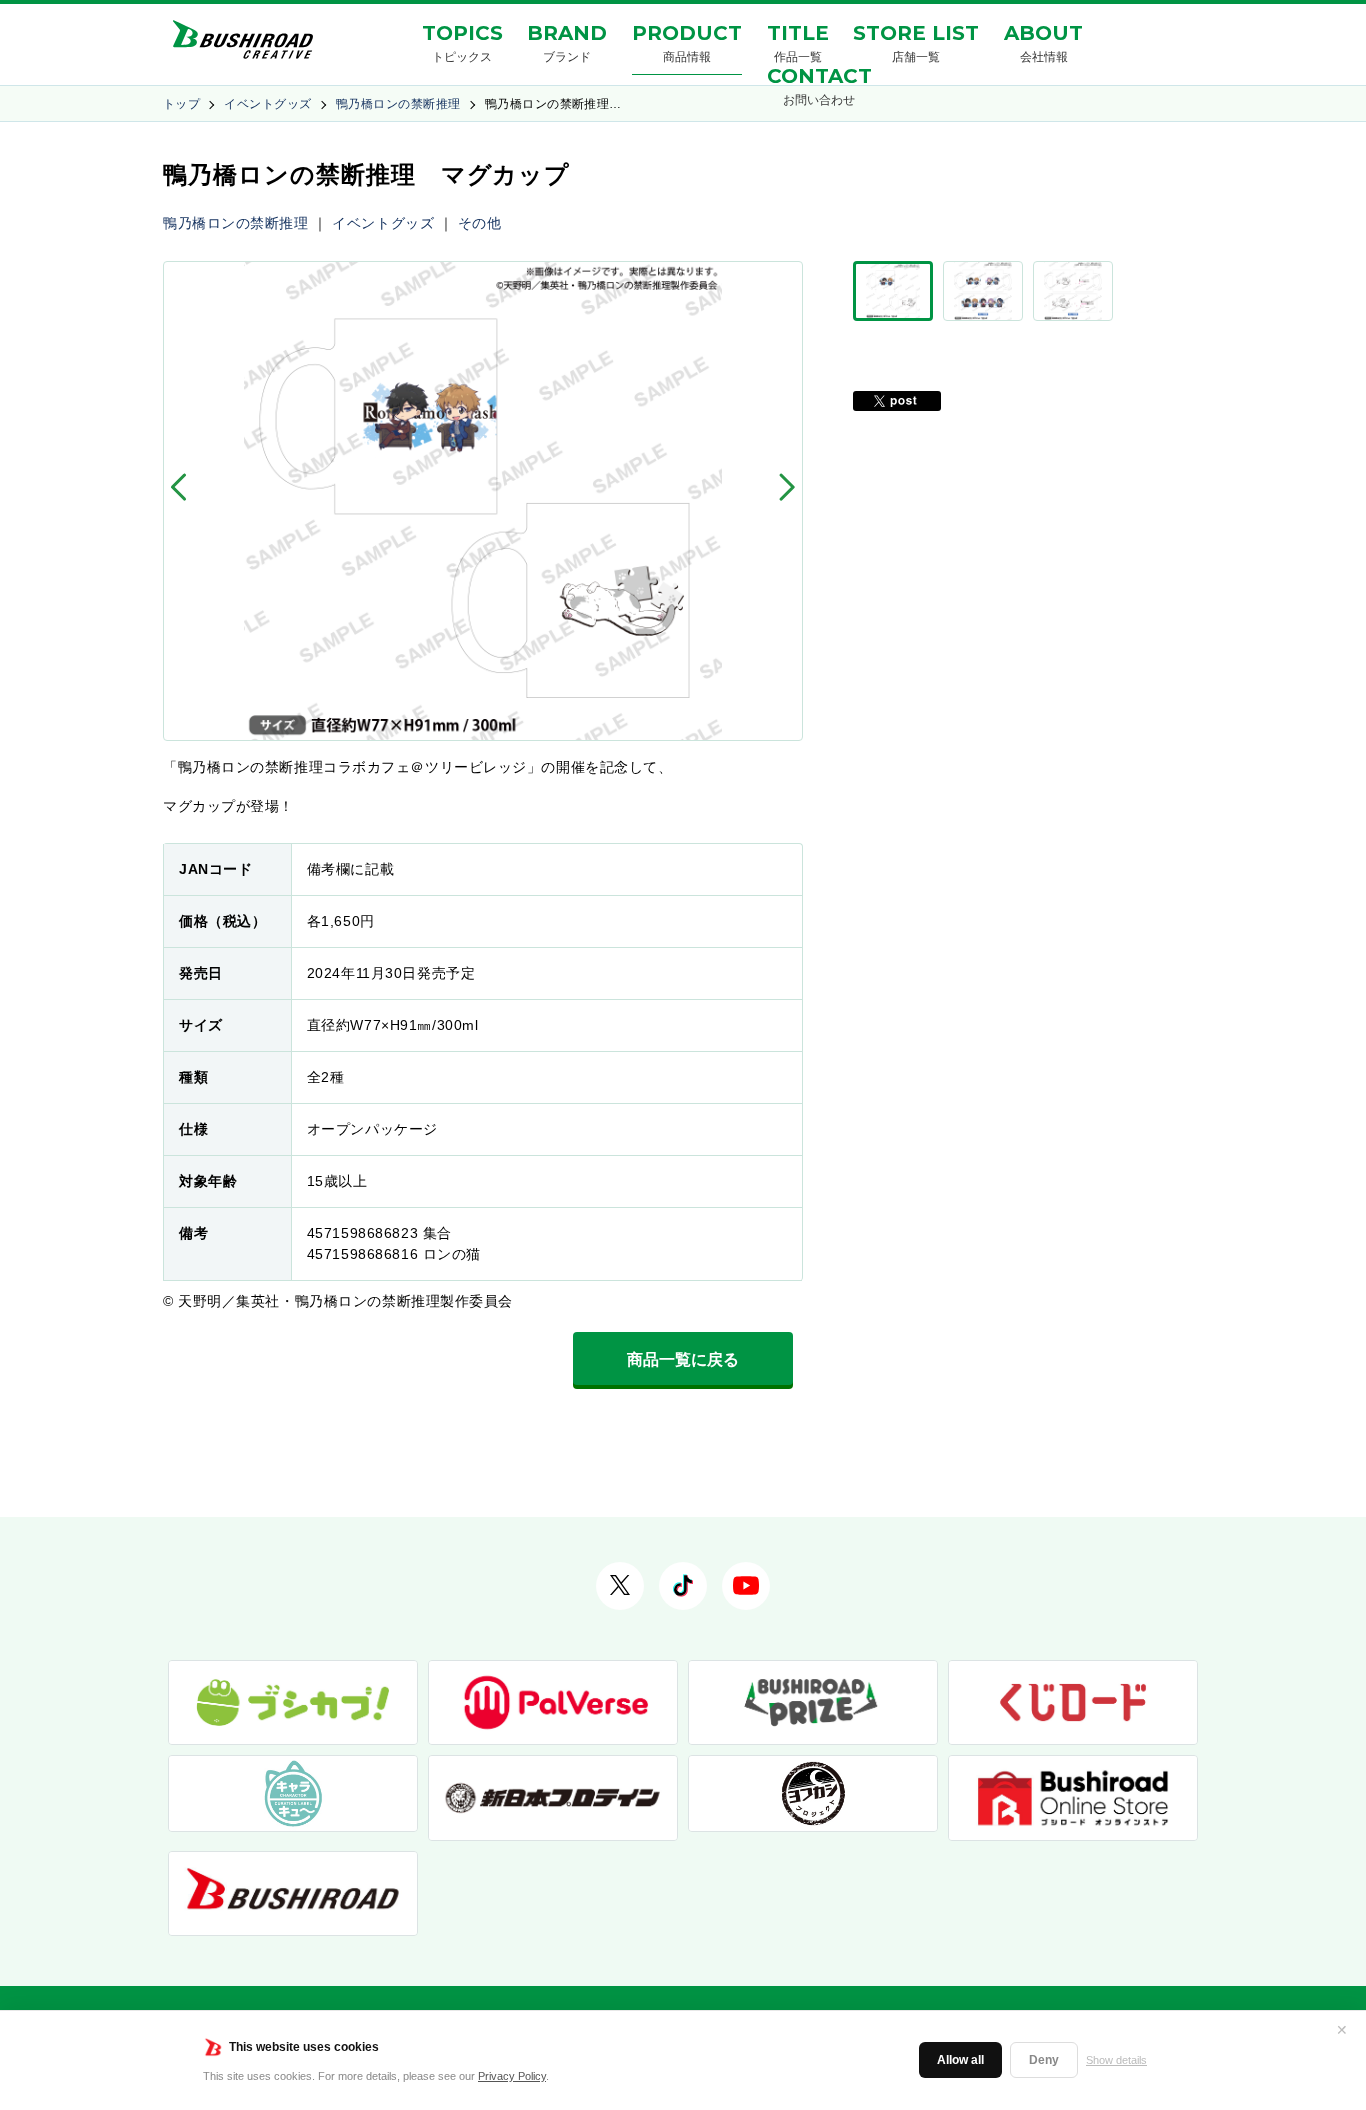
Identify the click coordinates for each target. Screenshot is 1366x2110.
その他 (480, 223)
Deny (1044, 2060)
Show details (1116, 2060)
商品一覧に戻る (683, 1359)
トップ (181, 104)
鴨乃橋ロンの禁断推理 (398, 104)
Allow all (960, 2060)
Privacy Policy (512, 2076)
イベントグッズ (267, 104)
